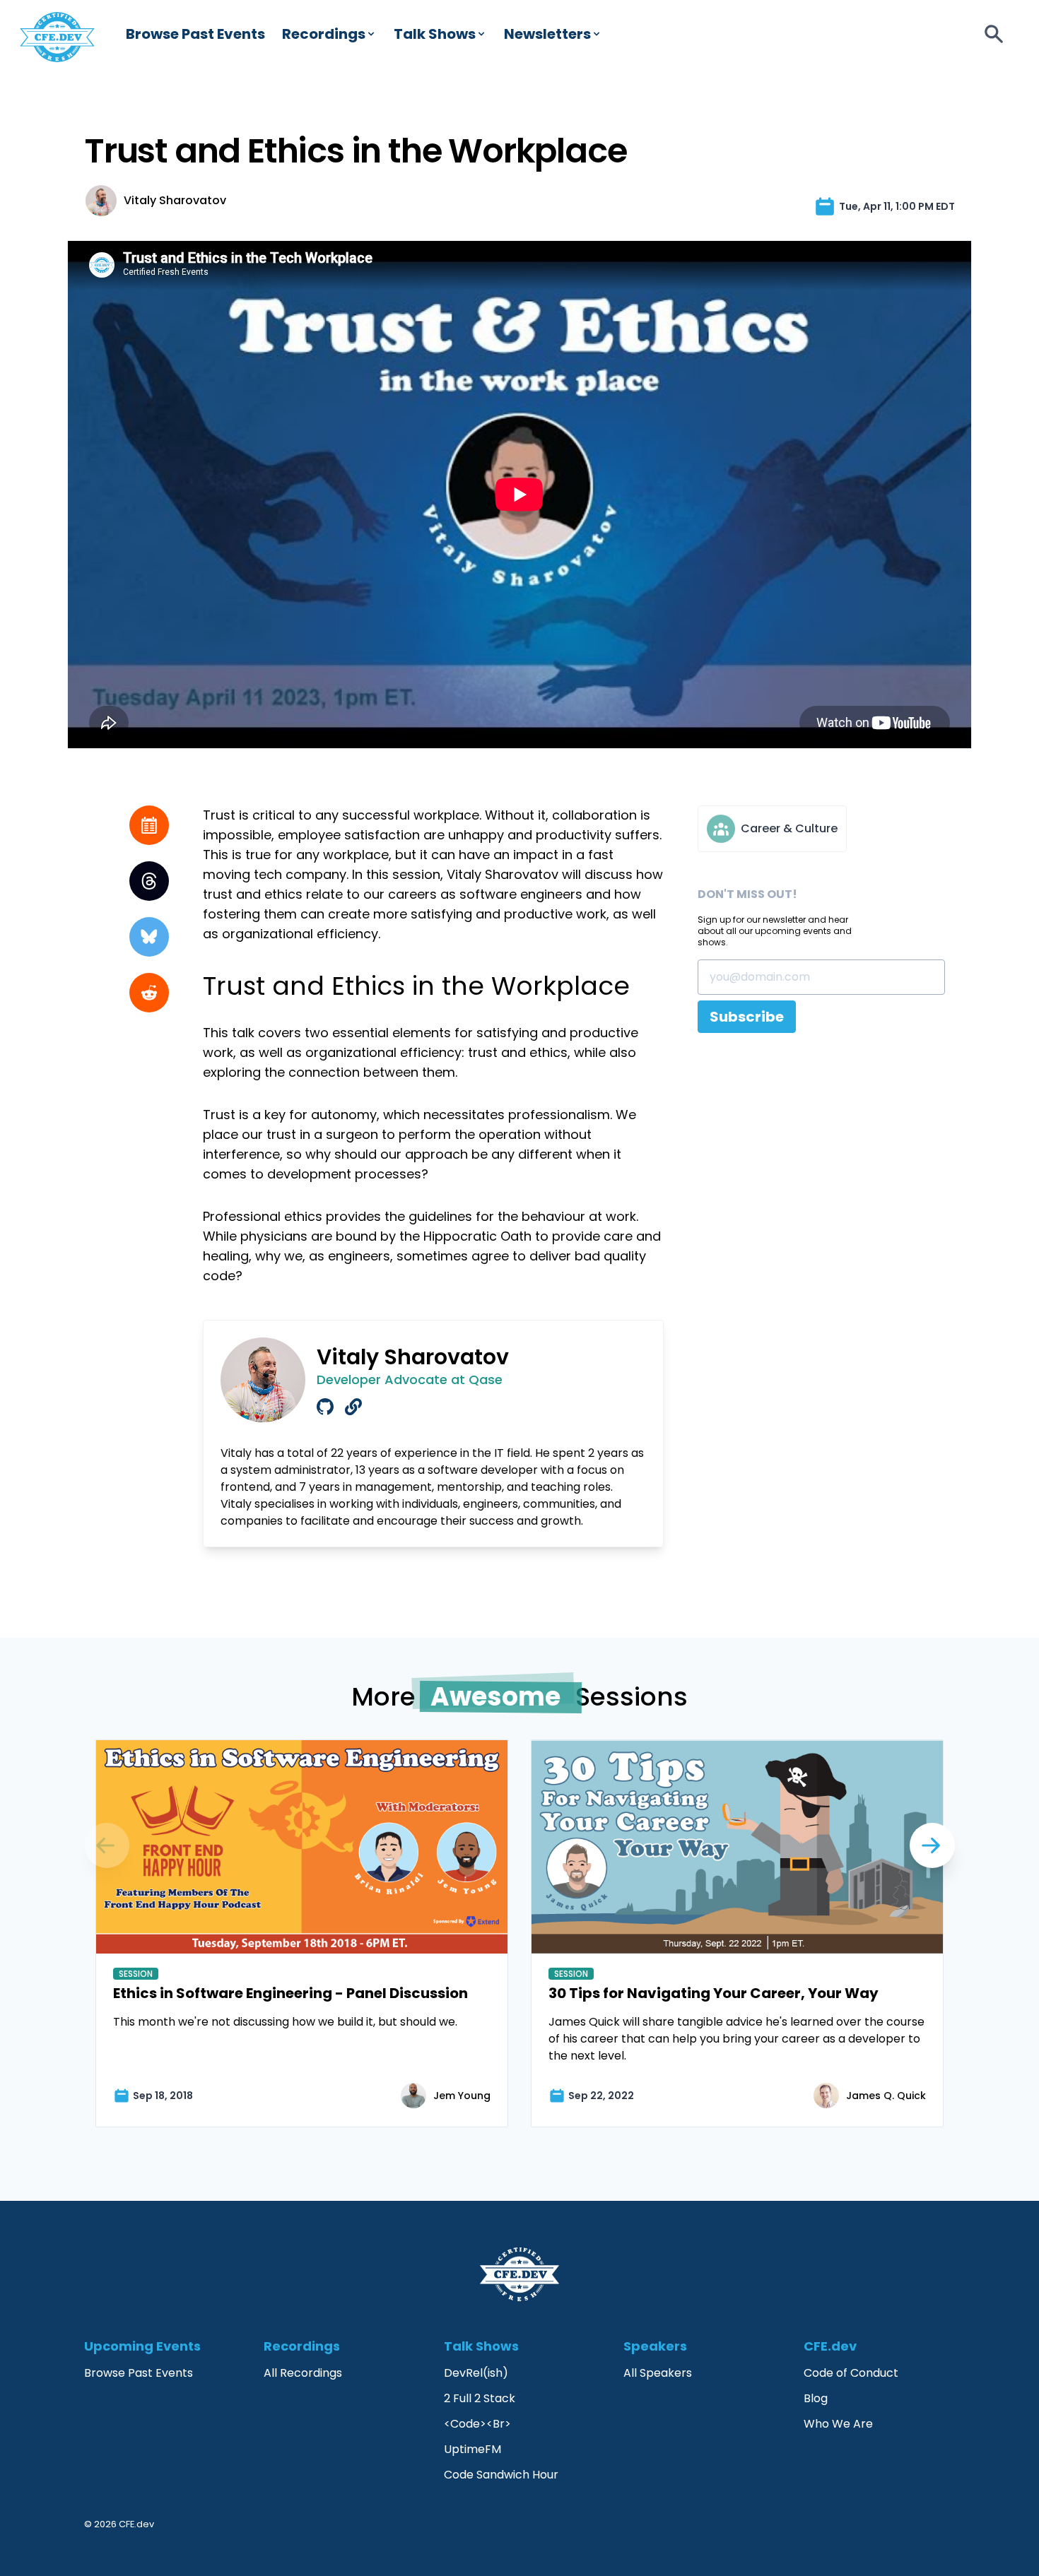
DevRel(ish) (476, 2373)
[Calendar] (149, 825)
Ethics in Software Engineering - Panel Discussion (290, 1993)
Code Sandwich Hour (501, 2475)
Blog (816, 2398)
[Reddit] (149, 993)
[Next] (107, 1845)
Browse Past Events (195, 34)
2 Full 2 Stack (480, 2398)
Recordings (324, 34)
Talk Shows (435, 34)
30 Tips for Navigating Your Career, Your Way (714, 1993)
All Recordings (303, 2373)
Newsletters (547, 34)
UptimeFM (472, 2449)
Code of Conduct (851, 2373)
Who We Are (838, 2424)
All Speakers (658, 2373)
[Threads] (149, 881)
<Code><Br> (477, 2424)
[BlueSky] (149, 937)
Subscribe (747, 1017)
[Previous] (932, 1845)
